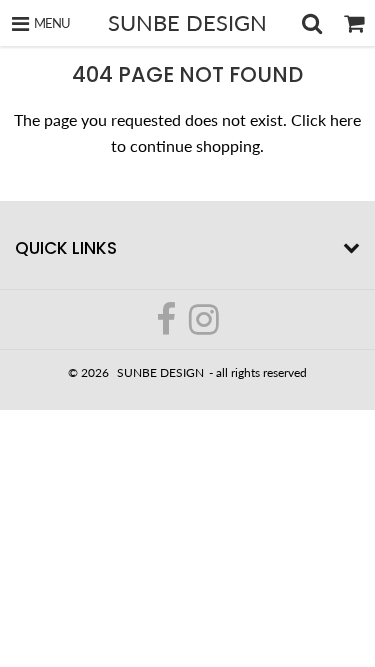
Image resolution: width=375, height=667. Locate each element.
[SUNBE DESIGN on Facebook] (167, 327)
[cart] (354, 23)
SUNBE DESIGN (187, 22)
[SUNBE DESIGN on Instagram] (204, 327)
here (345, 119)
